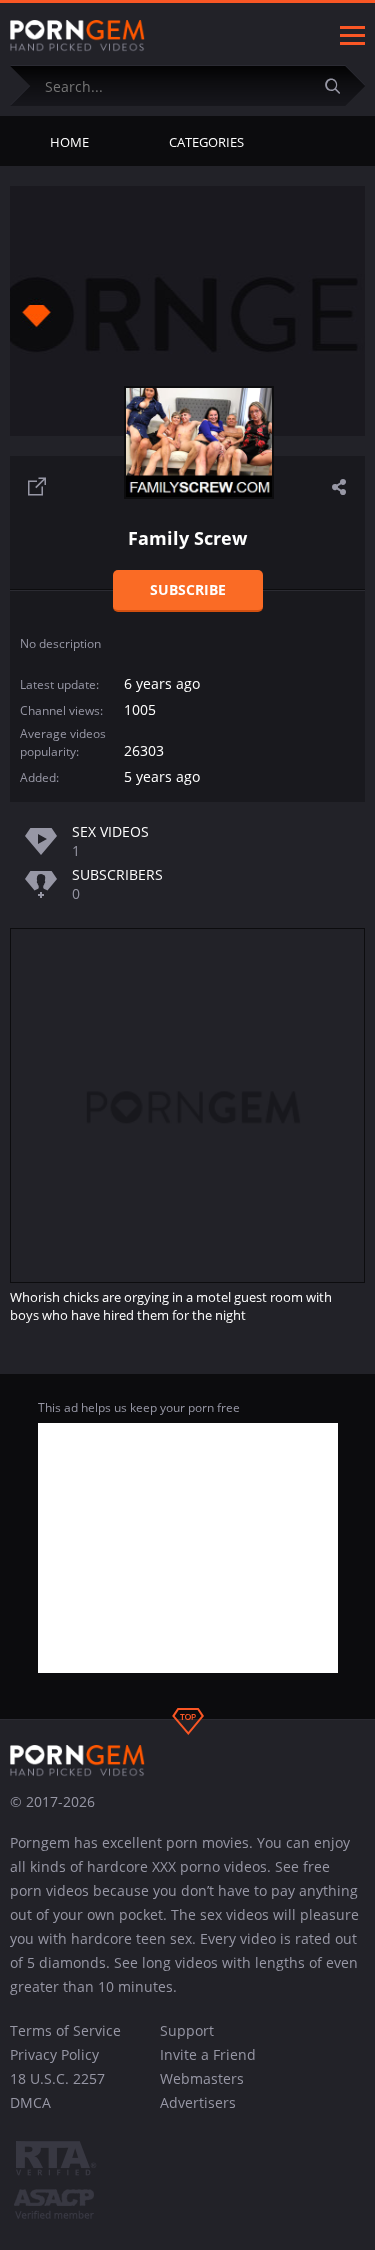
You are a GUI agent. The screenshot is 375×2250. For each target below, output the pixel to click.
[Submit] (340, 85)
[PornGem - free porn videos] (77, 36)
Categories (206, 142)
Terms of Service (65, 2030)
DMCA (30, 2102)
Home (69, 142)
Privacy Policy (54, 2054)
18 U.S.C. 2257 (57, 2078)
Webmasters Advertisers (202, 2090)
